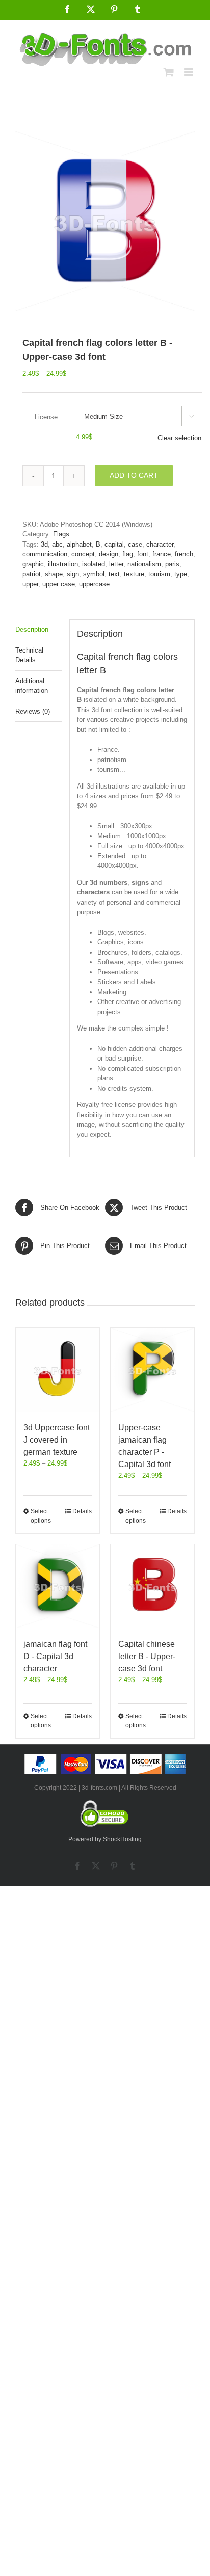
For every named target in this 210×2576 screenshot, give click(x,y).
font (143, 554)
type (181, 574)
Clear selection (179, 438)
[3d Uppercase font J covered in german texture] (58, 1370)
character (160, 544)
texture (134, 574)
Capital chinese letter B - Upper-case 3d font (147, 1656)
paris (172, 564)
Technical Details (29, 655)
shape (54, 574)
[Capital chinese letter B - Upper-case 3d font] (152, 1586)
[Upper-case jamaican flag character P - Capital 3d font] (152, 1370)
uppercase (94, 584)
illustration (63, 564)
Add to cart (134, 475)
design (109, 554)
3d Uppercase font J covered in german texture (57, 1440)
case (135, 544)
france (162, 554)
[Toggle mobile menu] (189, 72)
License (46, 417)
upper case (59, 584)
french (184, 554)
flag (128, 554)
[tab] (39, 630)
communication (45, 554)
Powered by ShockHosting (105, 1839)
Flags (61, 534)
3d (44, 544)
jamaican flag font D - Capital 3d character (55, 1656)
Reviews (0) (33, 711)
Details (82, 1511)
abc (57, 544)
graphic (33, 564)
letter (116, 564)
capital (114, 544)
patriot (32, 574)
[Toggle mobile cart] (169, 72)
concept (83, 554)
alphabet (79, 544)
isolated (94, 564)
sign (73, 574)
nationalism (144, 564)
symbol (94, 574)
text (114, 574)
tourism (159, 574)
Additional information (32, 686)
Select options (41, 1516)
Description (32, 629)
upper (30, 584)
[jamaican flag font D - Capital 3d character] (58, 1586)
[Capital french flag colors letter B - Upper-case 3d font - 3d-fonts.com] (105, 221)
